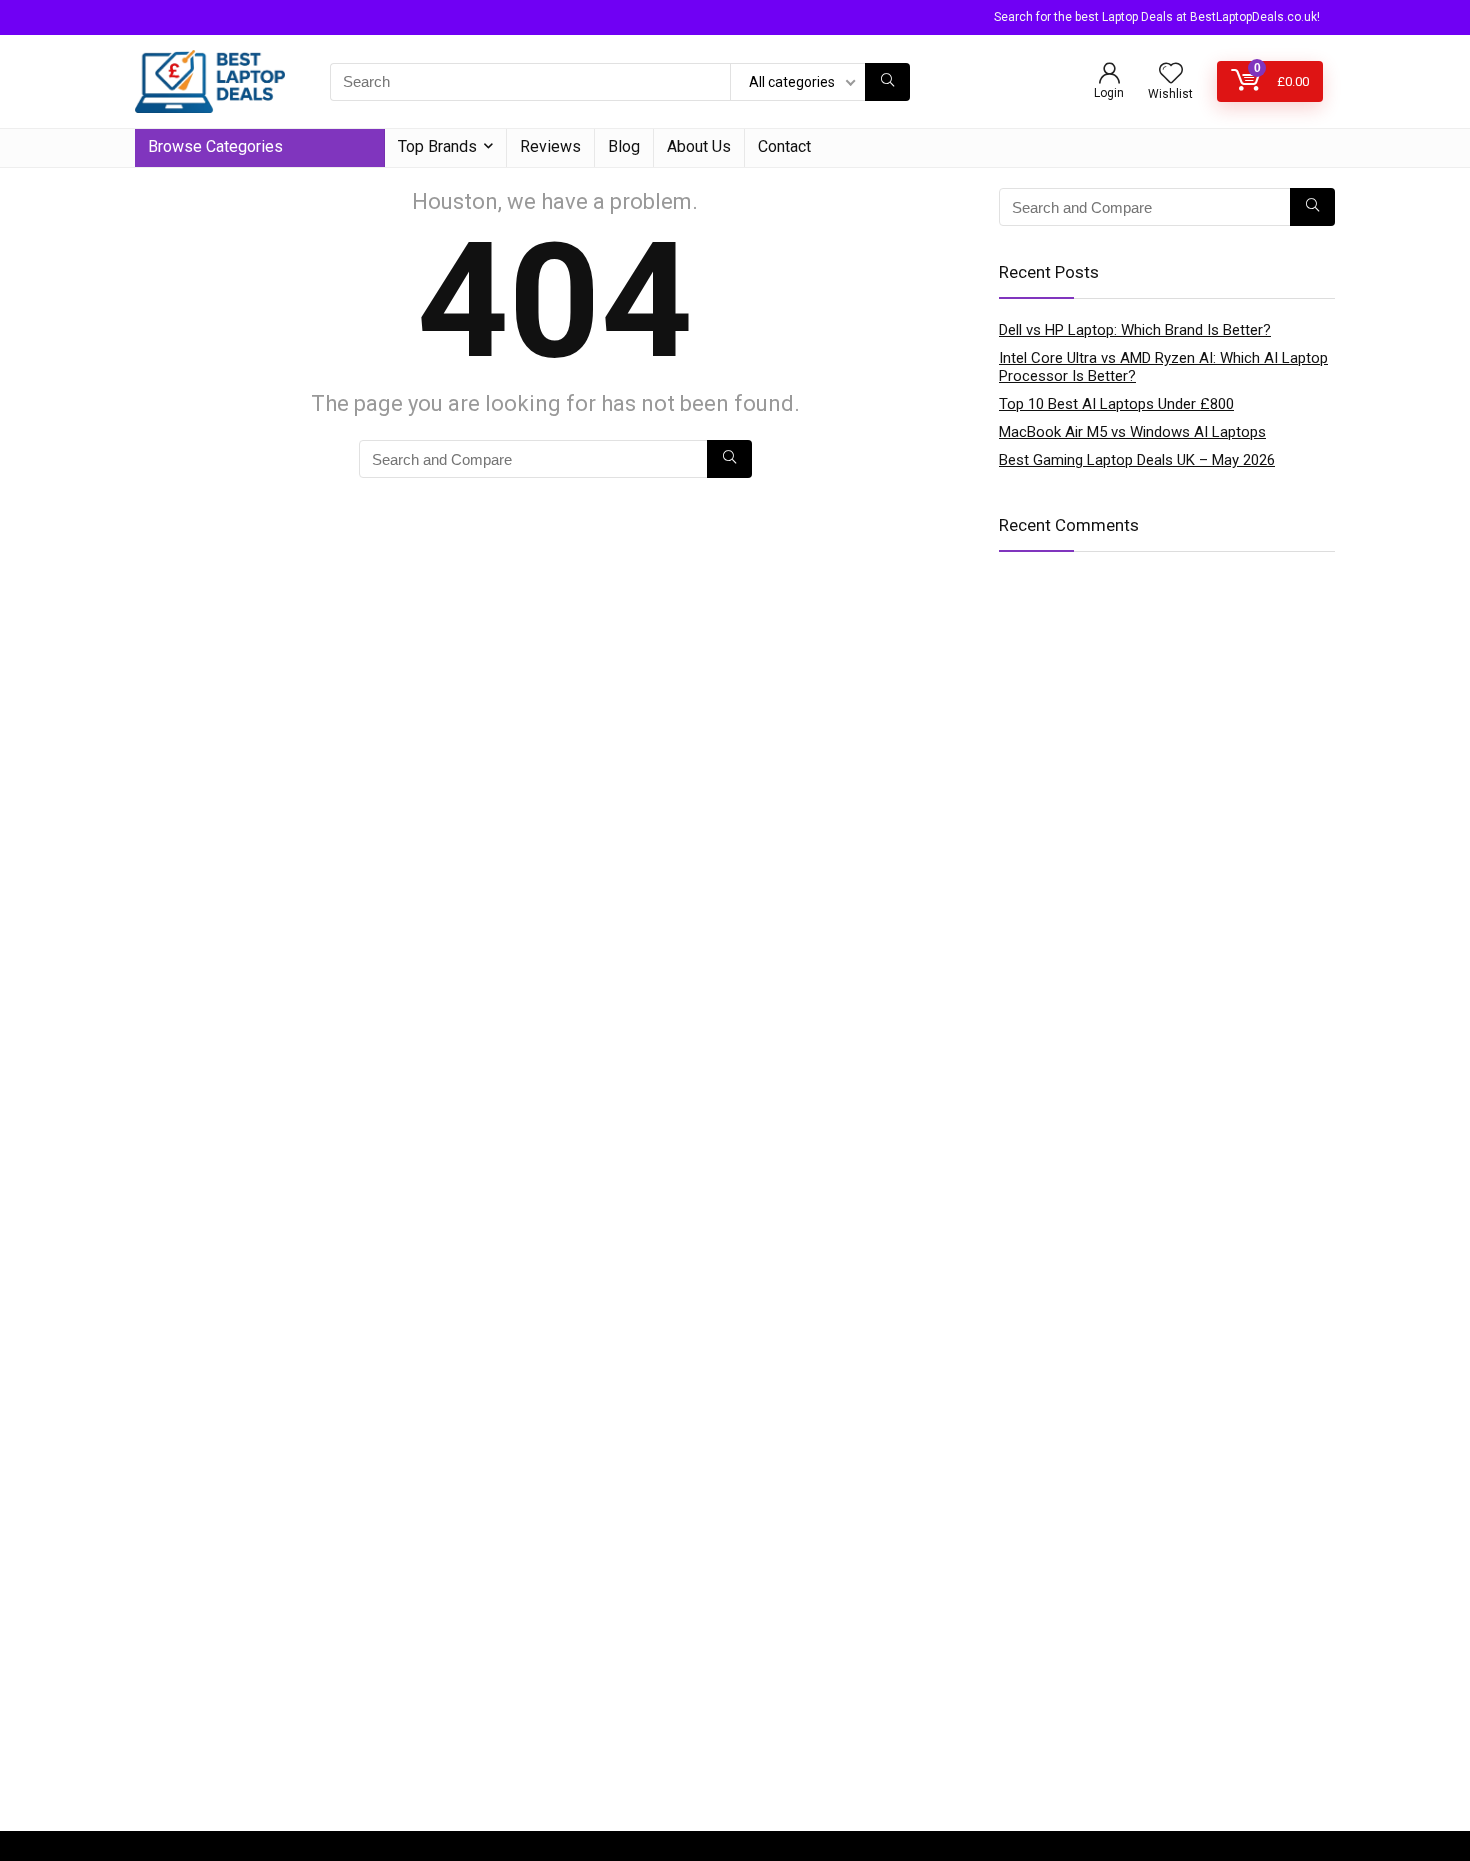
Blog (624, 146)
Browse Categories (215, 146)
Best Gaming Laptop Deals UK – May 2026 (1137, 460)
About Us (699, 146)
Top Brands (437, 146)
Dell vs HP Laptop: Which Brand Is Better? (1135, 330)
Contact (784, 146)
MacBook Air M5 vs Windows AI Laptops (1132, 432)
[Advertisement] (735, 1671)
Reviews (550, 146)
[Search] (887, 82)
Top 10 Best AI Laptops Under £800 (1116, 404)
